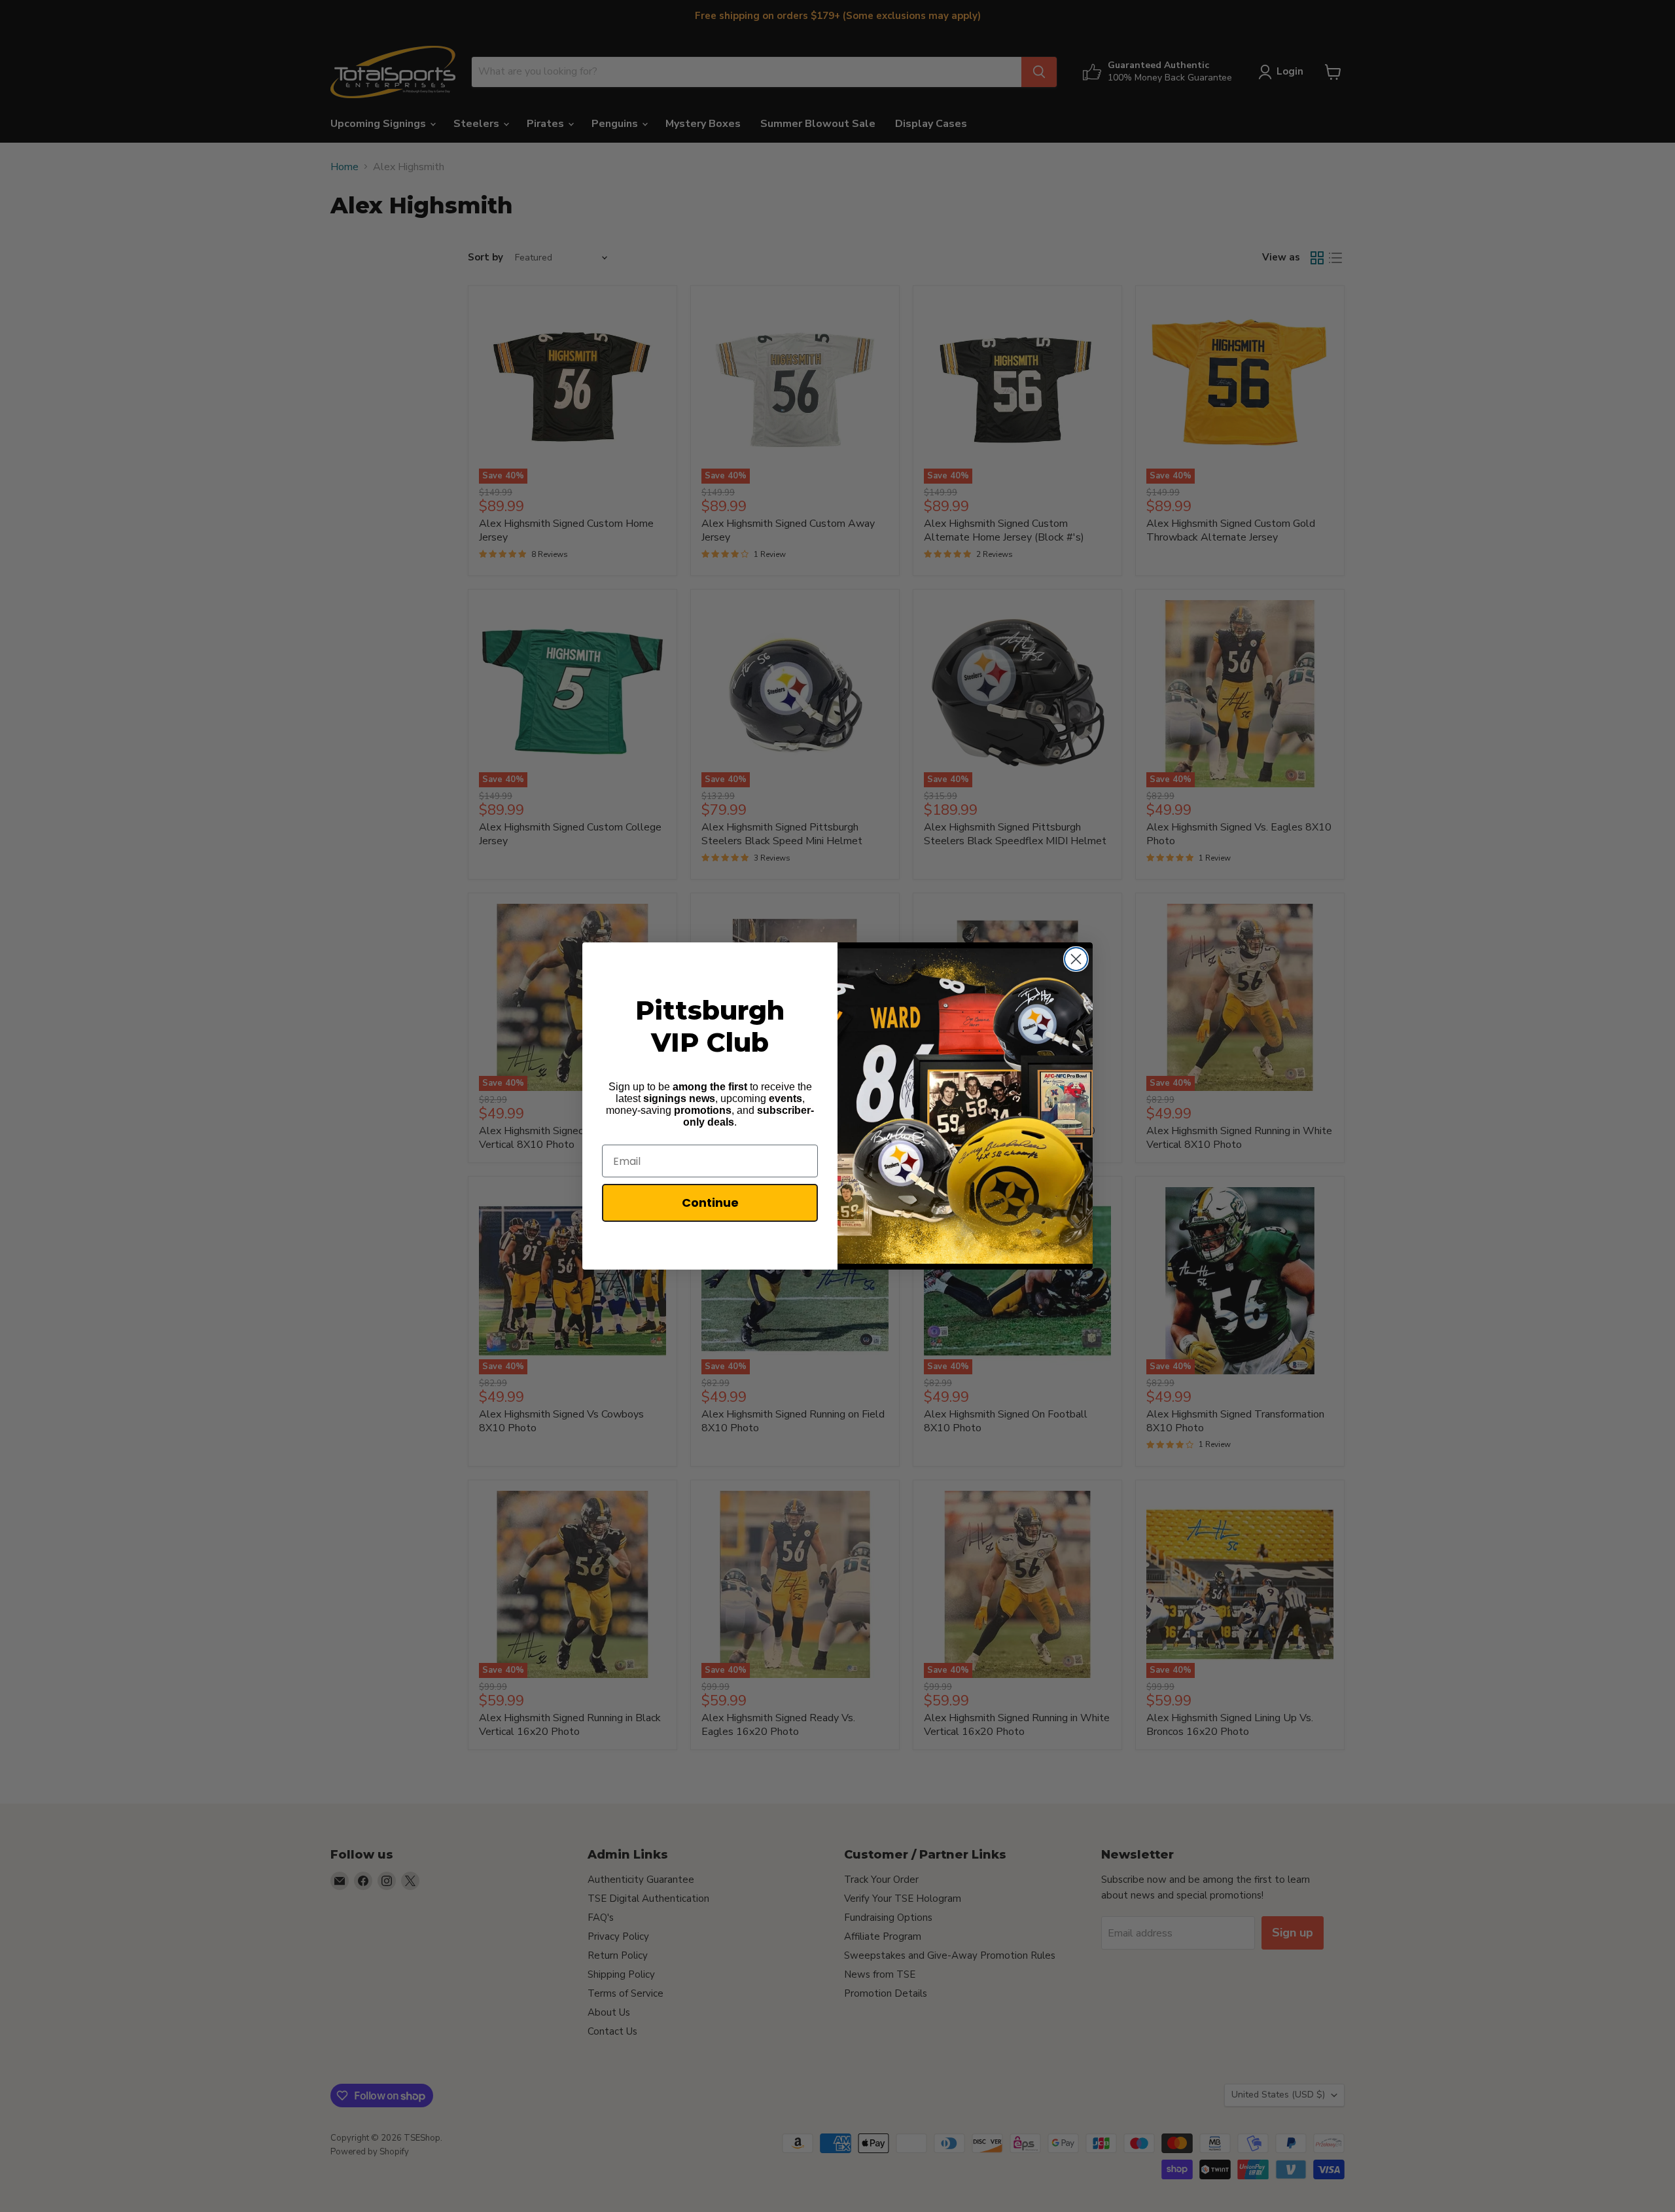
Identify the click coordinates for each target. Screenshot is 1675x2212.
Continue (710, 1203)
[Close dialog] (1076, 959)
